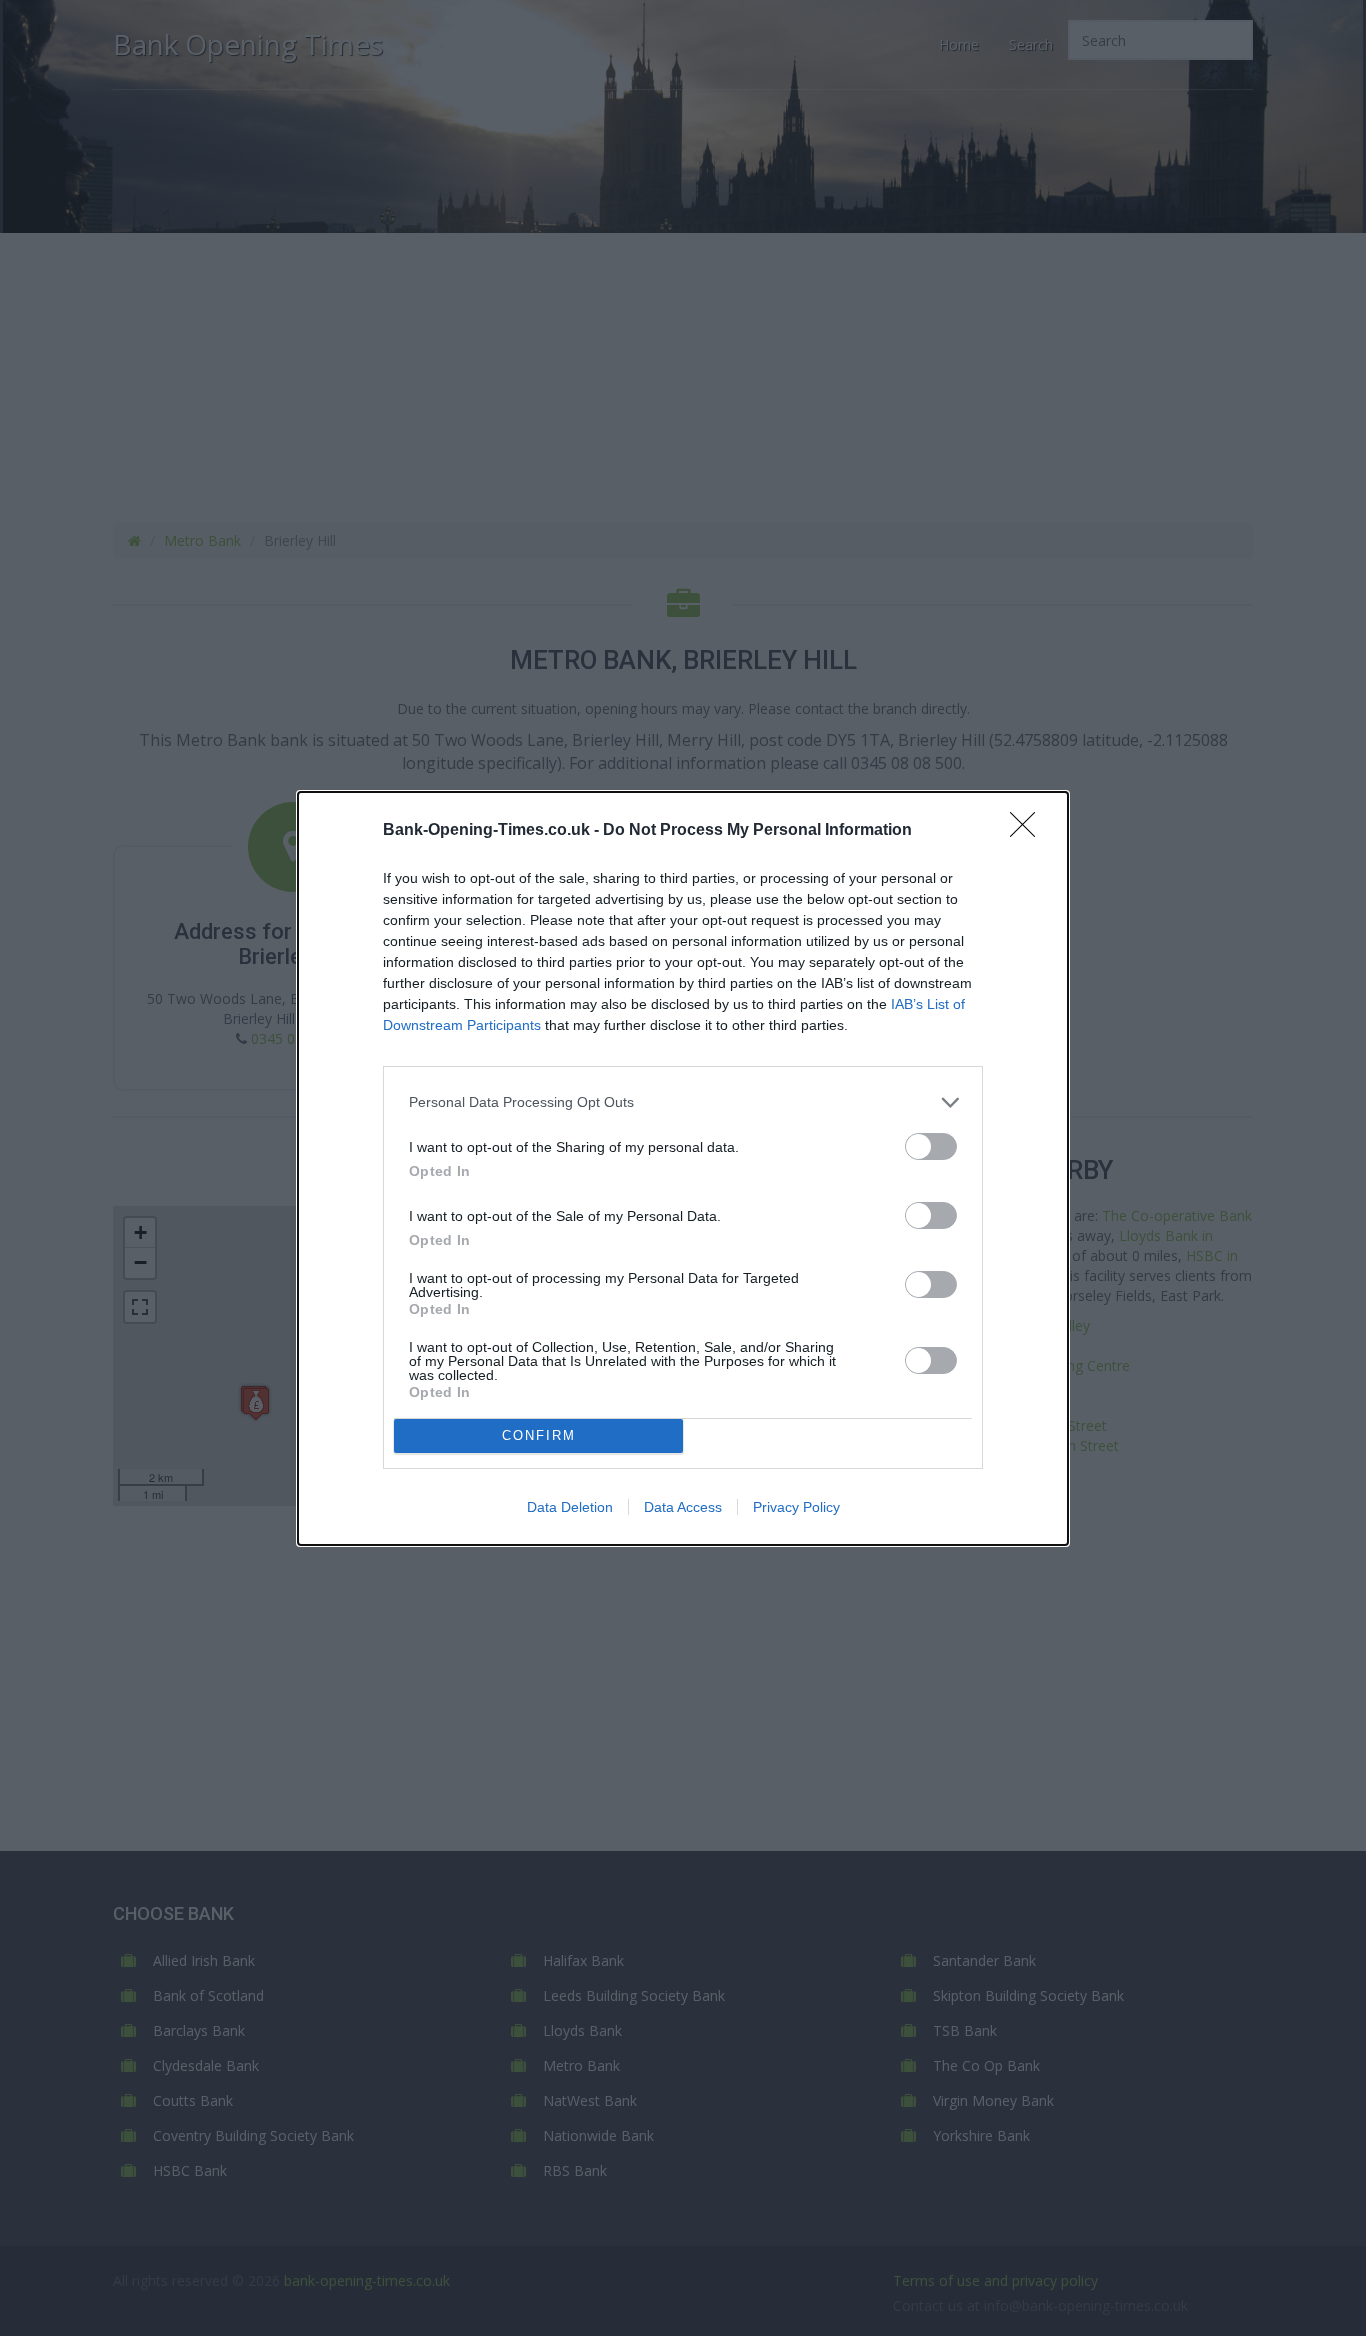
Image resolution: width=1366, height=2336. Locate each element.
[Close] (1029, 831)
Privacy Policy (796, 1507)
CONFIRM (539, 1435)
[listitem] (683, 1102)
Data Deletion (570, 1507)
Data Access (683, 1507)
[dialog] (683, 1168)
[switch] (931, 1146)
